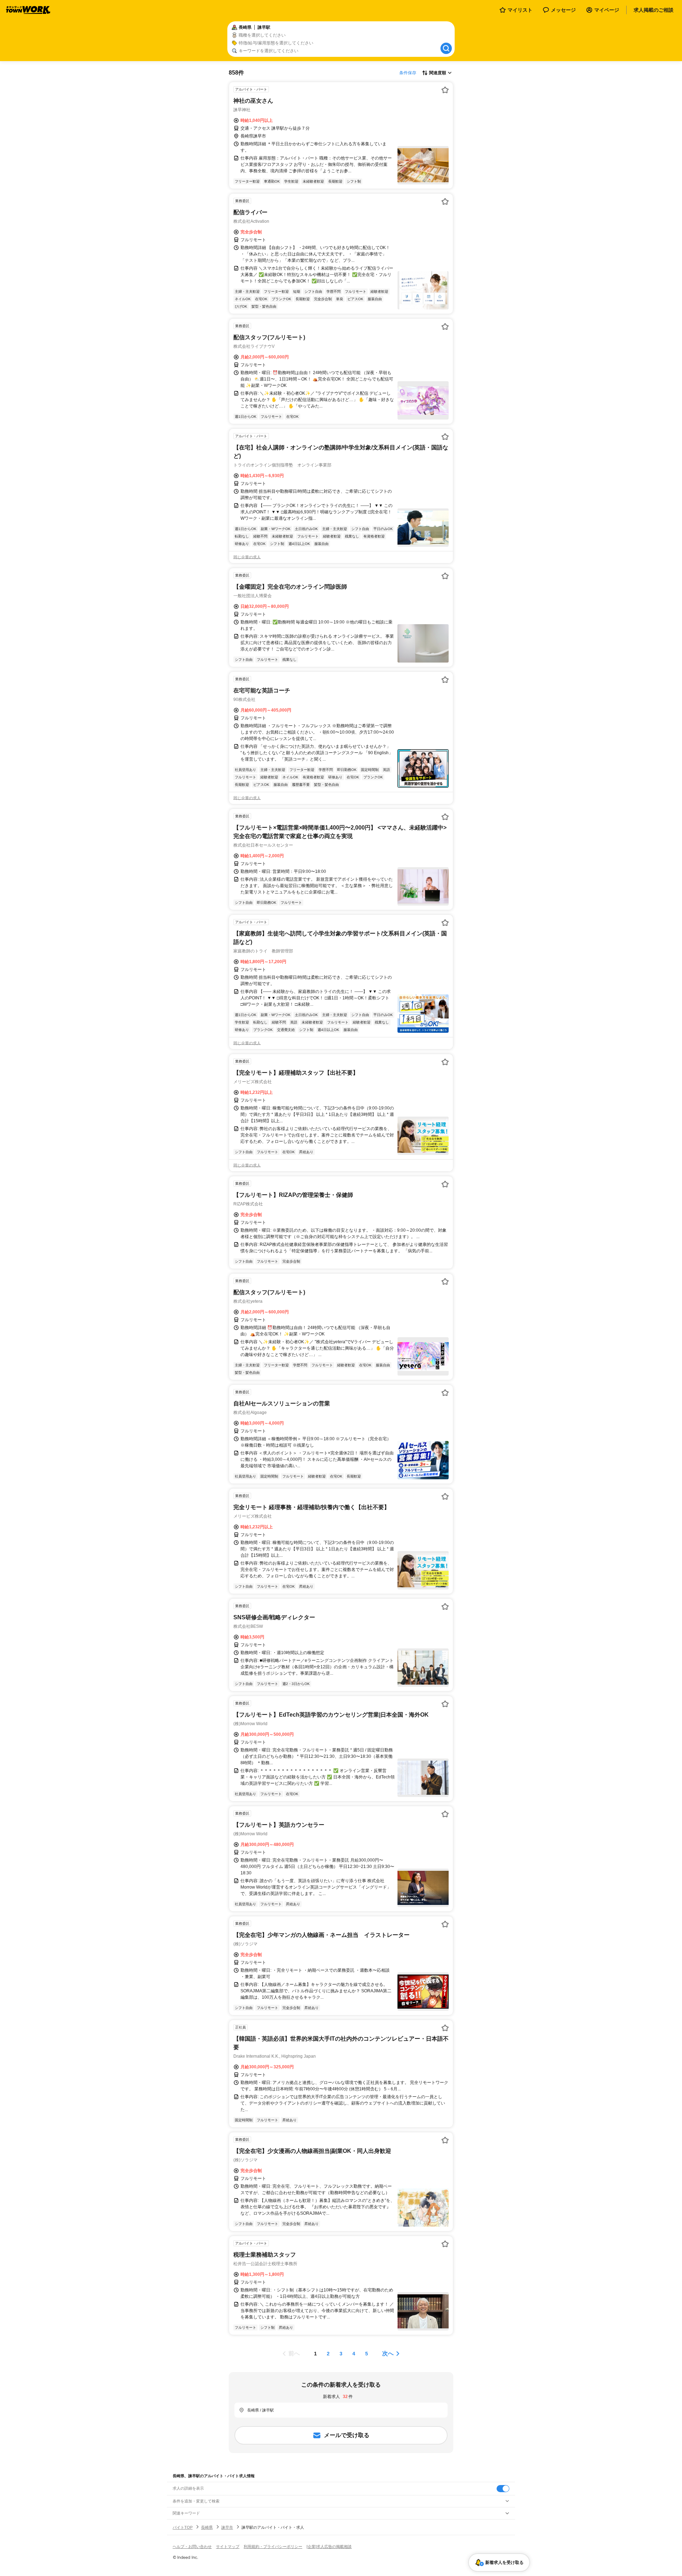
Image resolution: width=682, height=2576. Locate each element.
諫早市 (227, 2527)
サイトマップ (228, 2547)
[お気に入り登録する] (445, 90)
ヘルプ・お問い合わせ (192, 2547)
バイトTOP (183, 2527)
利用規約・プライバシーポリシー (273, 2547)
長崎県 (207, 2527)
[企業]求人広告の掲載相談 (329, 2547)
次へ (388, 2353)
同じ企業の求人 (247, 557)
